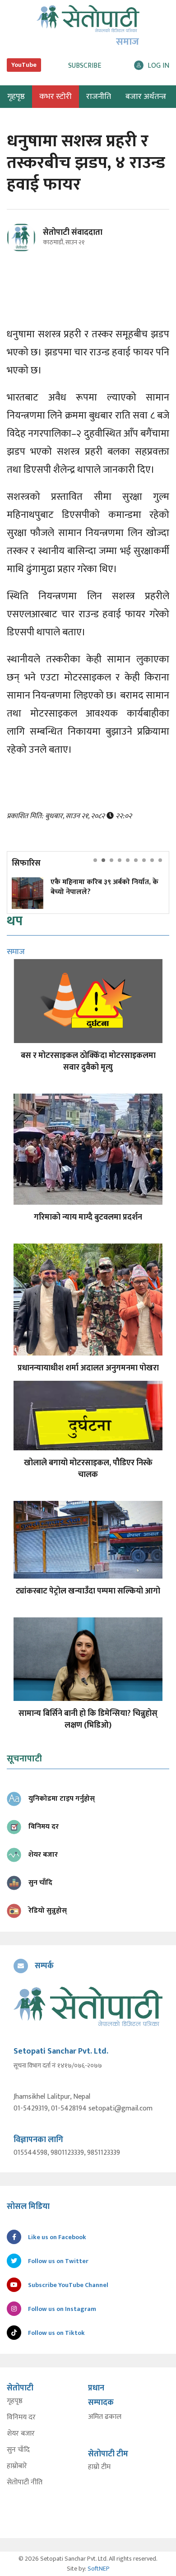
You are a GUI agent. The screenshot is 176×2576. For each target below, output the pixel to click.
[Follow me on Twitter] (34, 243)
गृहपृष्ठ (15, 2401)
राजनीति (99, 97)
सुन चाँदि (18, 2450)
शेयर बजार (21, 2434)
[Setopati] (88, 2006)
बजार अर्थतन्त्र (146, 97)
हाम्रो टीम (99, 2467)
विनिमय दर (21, 2418)
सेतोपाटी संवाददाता (73, 233)
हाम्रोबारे (17, 2466)
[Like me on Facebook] (25, 250)
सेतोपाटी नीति (25, 2483)
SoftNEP (99, 2569)
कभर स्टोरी (56, 97)
